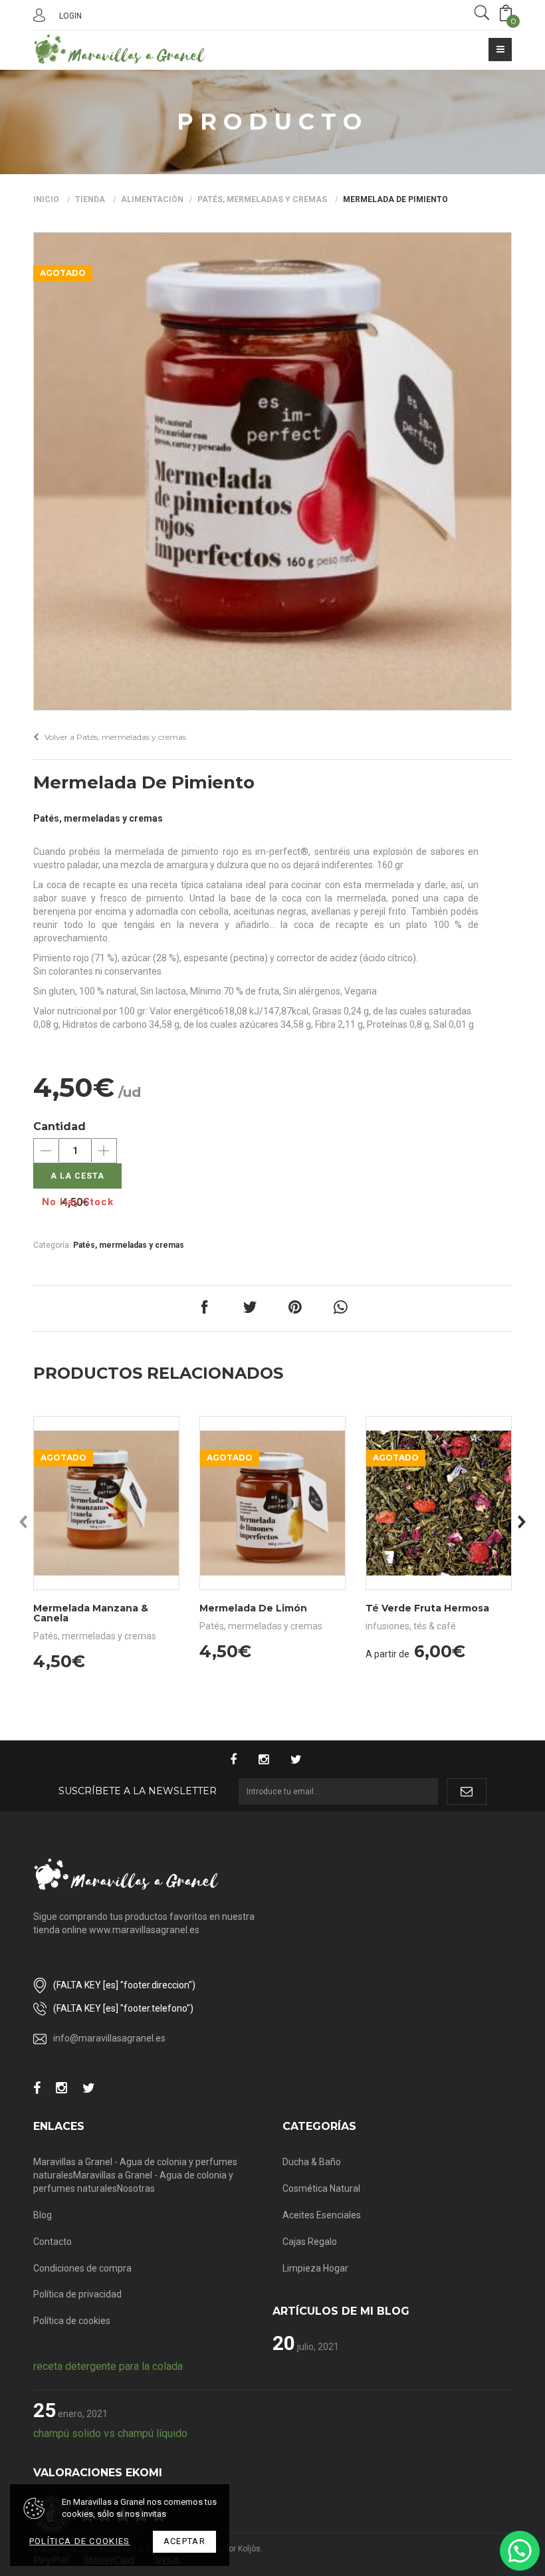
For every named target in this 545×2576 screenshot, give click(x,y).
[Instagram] (270, 1761)
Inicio (46, 199)
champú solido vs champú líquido (110, 2433)
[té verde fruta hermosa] (439, 1503)
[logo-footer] (126, 1874)
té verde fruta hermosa (427, 1608)
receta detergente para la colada (108, 2366)
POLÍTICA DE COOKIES (80, 2541)
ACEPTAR (184, 2541)
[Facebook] (240, 1761)
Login (70, 16)
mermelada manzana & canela (91, 1613)
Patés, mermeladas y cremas (262, 199)
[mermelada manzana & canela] (106, 1503)
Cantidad (59, 1126)
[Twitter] (303, 1761)
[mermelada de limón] (272, 1503)
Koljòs (249, 2549)
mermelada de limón (253, 1608)
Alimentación (152, 199)
